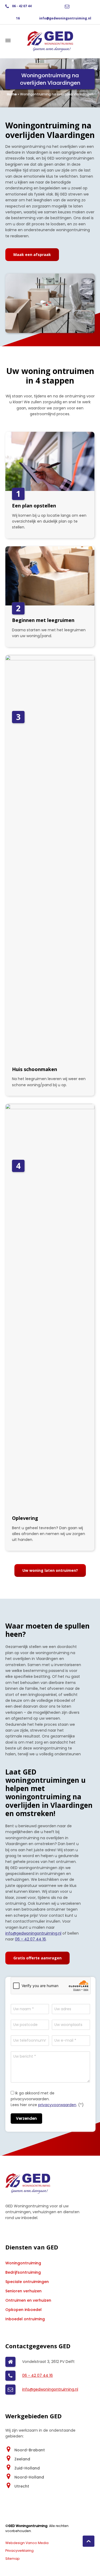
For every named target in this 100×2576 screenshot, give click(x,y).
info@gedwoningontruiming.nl (65, 18)
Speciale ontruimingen (27, 2282)
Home (12, 94)
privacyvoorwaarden (57, 2105)
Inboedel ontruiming (25, 2319)
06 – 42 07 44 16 (30, 1939)
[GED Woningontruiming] (50, 41)
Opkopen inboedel (23, 2310)
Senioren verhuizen (23, 2291)
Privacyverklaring (19, 2551)
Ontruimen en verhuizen (28, 2300)
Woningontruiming (23, 2263)
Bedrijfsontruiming (23, 2272)
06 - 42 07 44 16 (37, 2375)
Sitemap (13, 2559)
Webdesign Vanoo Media (27, 2543)
